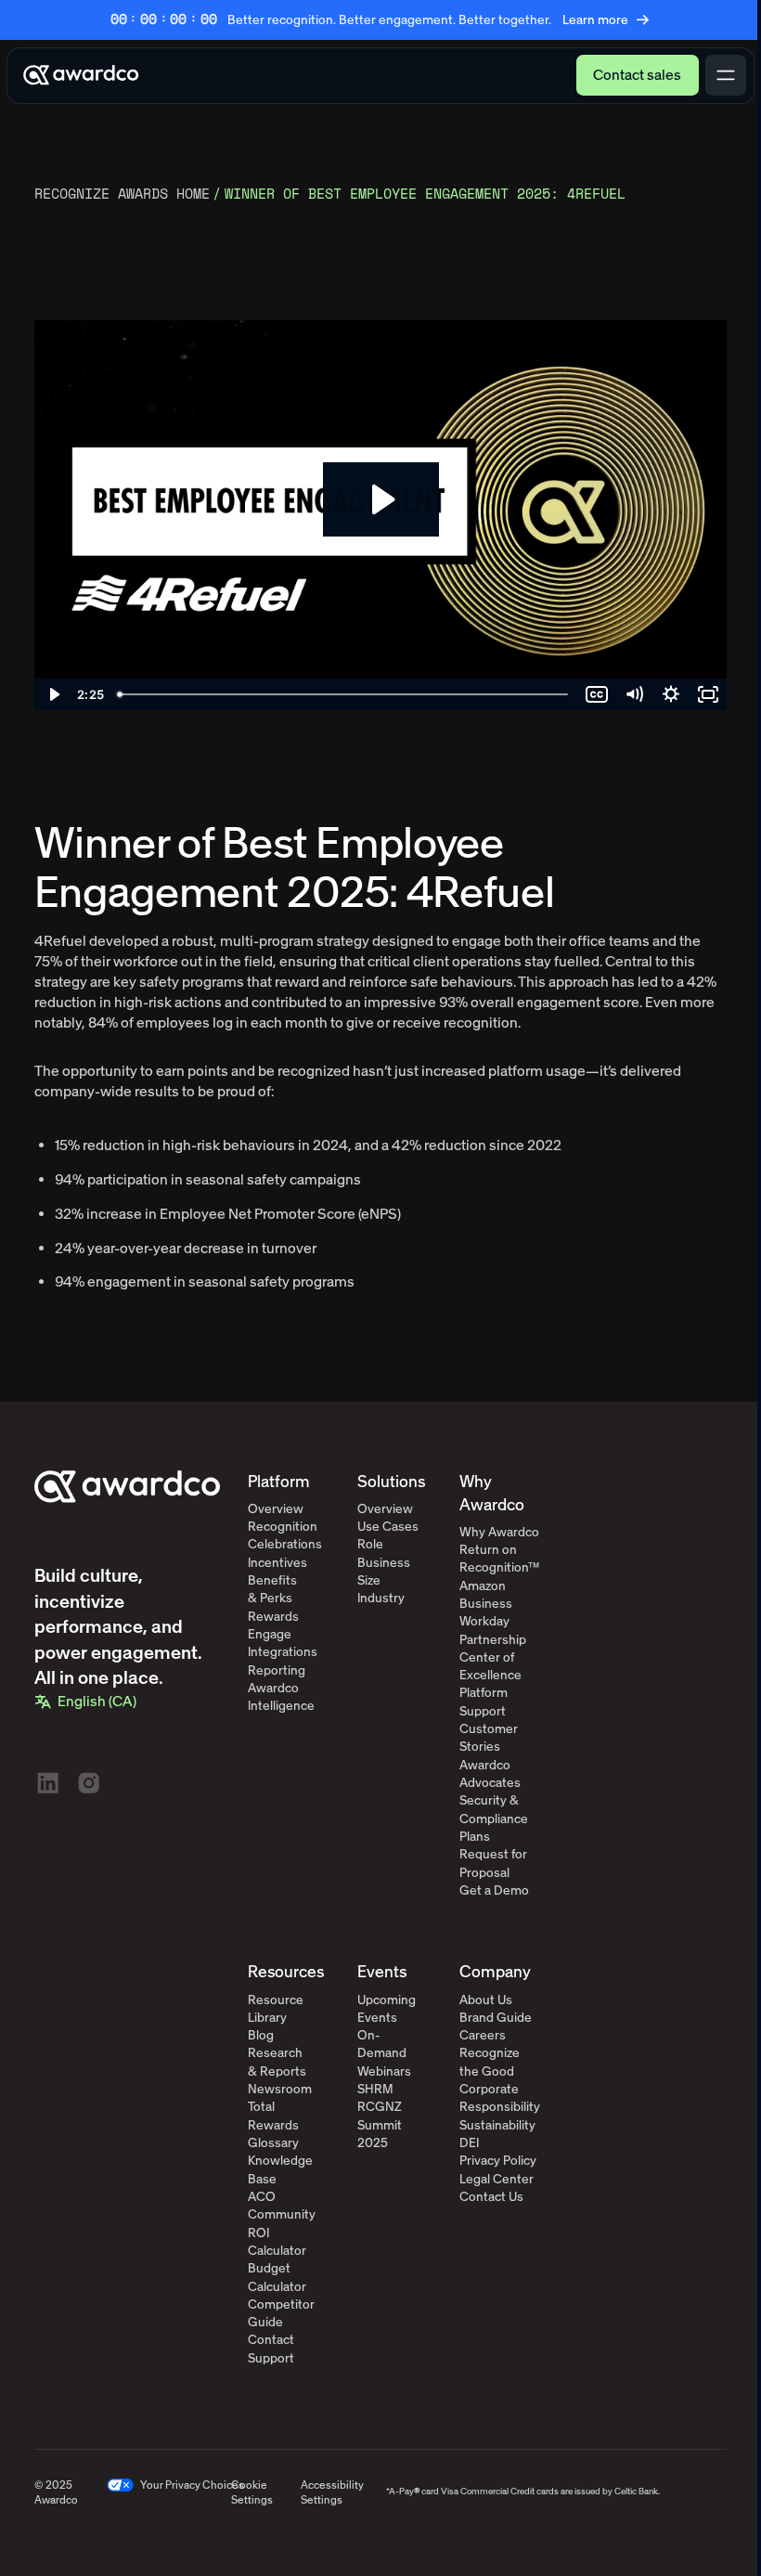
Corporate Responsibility (500, 2098)
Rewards (273, 1617)
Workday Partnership (493, 1630)
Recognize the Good (490, 2062)
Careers (483, 2035)
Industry (381, 1598)
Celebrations (285, 1544)
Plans (475, 1837)
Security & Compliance (494, 1809)
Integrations (283, 1652)
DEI (469, 2143)
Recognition (283, 1527)
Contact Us (491, 2197)
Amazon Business (486, 1595)
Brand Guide (496, 2018)
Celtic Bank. (637, 2492)
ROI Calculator (277, 2242)
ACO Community (282, 2206)
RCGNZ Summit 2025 (380, 2125)
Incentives (277, 1563)
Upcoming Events (387, 2009)
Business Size (384, 1572)
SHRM (375, 2089)
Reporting (277, 1670)
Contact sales (637, 75)
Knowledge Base (280, 2169)
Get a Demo (494, 1890)
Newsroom (280, 2089)
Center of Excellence (490, 1666)
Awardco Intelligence (281, 1697)
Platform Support (484, 1702)
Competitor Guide (281, 2313)
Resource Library (276, 2009)
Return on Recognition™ (499, 1559)
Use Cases (388, 1527)
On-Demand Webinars (384, 2053)
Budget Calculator (277, 2277)
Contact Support (271, 2349)
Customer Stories (489, 1738)
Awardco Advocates (490, 1774)
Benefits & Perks (272, 1589)
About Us (486, 2000)
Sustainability (497, 2125)
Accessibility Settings (332, 2493)
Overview (276, 1509)
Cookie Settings (252, 2493)
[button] (86, 1702)
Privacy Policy (498, 2161)
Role (370, 1544)
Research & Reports (277, 2062)
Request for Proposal (493, 1863)
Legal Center (497, 2179)
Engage (270, 1634)
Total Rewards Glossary (273, 2125)
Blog (261, 2035)
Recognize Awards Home (122, 194)
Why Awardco (499, 1532)
